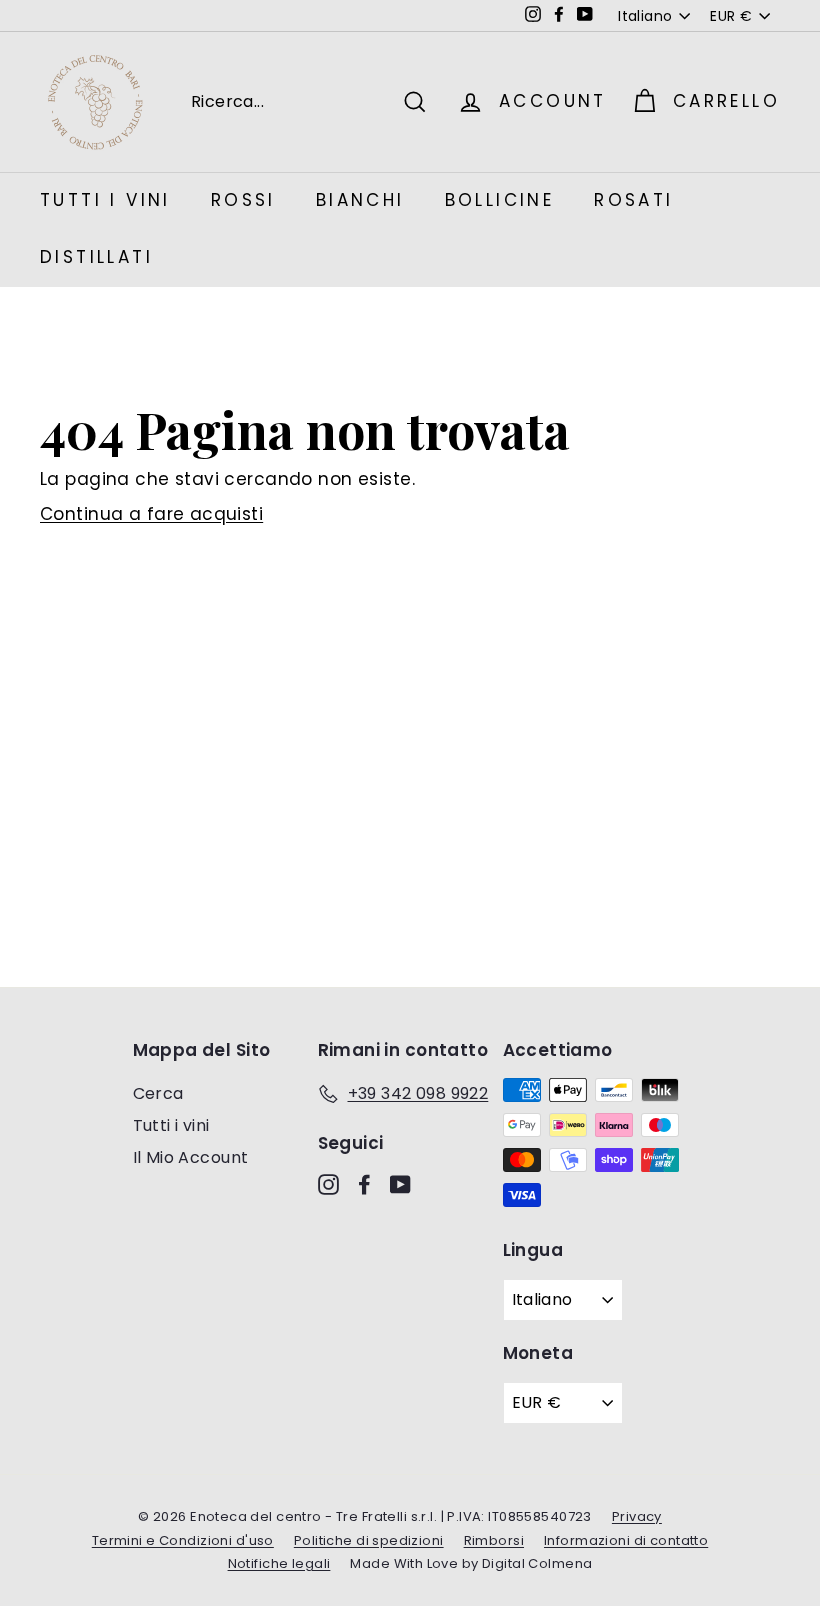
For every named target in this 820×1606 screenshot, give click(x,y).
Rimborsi (494, 1540)
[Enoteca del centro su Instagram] (328, 1184)
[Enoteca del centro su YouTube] (400, 1184)
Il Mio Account (191, 1157)
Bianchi (360, 200)
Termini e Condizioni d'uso (183, 1540)
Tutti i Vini (105, 200)
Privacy (637, 1516)
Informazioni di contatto (626, 1540)
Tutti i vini (171, 1125)
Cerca (158, 1093)
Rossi (243, 200)
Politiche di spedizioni (369, 1540)
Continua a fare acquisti (151, 514)
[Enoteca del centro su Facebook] (364, 1184)
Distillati (96, 257)
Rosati (633, 200)
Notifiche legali (279, 1563)
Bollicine (500, 200)
